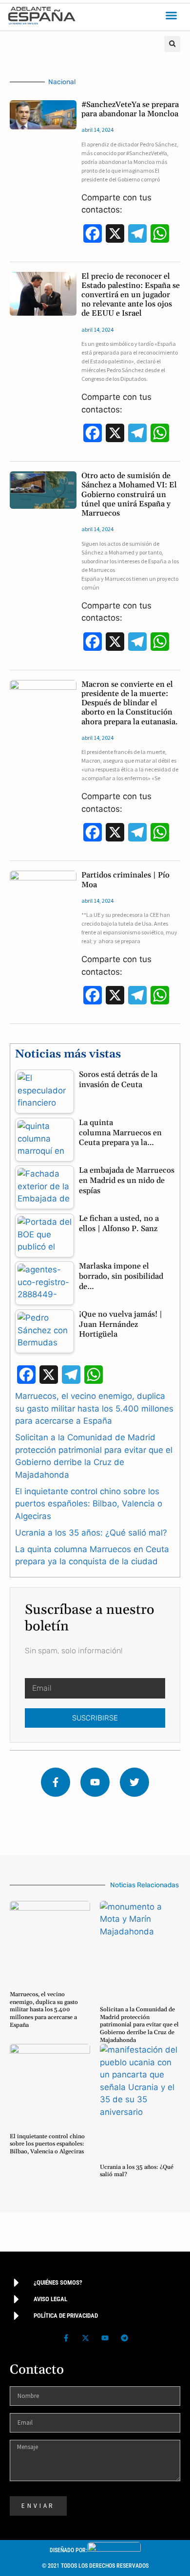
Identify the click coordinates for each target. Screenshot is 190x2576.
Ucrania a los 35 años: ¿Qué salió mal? (91, 1533)
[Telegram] (124, 2338)
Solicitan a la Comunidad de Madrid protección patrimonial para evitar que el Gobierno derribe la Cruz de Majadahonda (139, 2025)
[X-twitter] (85, 2338)
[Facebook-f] (56, 1782)
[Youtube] (95, 1782)
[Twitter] (134, 1782)
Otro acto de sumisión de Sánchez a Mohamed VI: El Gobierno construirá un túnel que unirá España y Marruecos (129, 494)
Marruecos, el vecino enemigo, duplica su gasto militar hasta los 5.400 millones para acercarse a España (94, 1408)
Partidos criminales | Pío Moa (125, 880)
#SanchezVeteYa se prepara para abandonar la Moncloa (130, 109)
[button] (171, 16)
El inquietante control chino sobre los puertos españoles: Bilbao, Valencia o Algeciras (89, 1504)
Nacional (62, 82)
